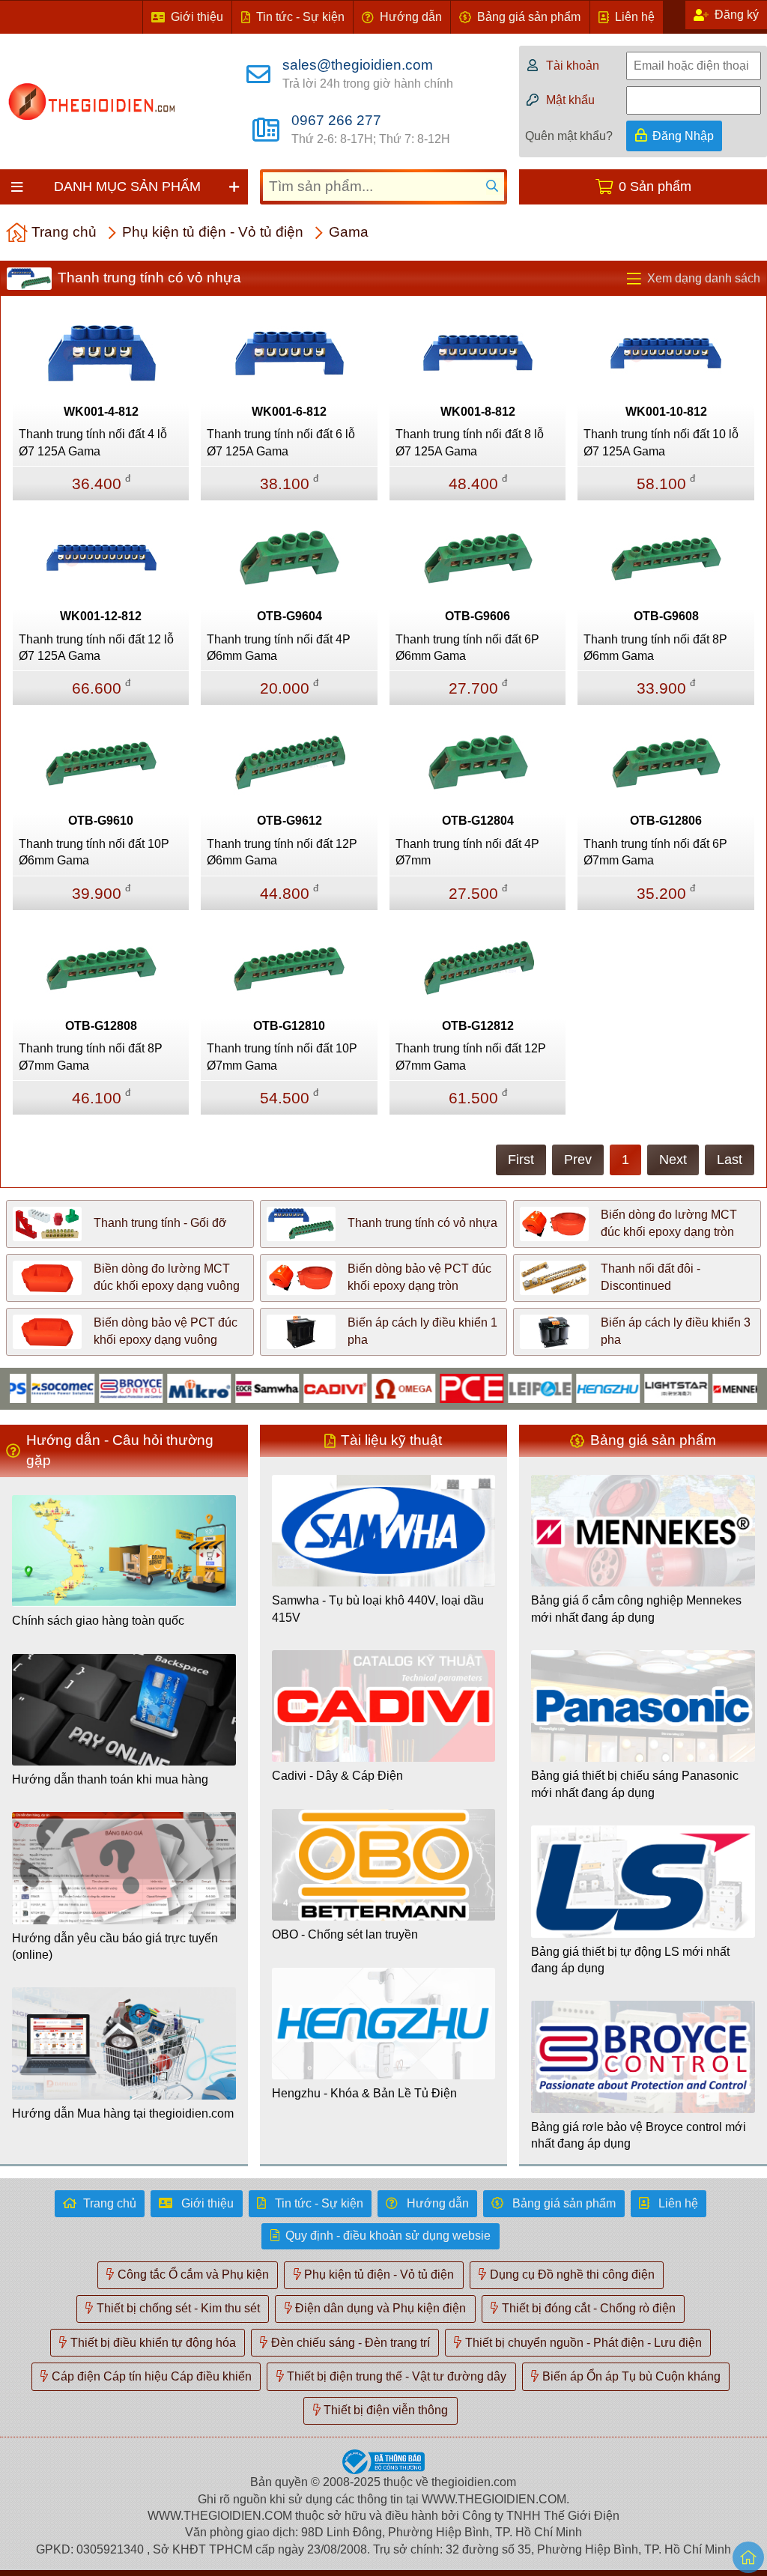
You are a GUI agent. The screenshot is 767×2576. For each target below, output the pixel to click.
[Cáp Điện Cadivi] (296, 1388)
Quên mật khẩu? (569, 136)
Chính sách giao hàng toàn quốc (98, 1621)
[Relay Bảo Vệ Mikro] (160, 1388)
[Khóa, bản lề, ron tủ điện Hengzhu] (569, 1388)
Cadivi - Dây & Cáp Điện (337, 1776)
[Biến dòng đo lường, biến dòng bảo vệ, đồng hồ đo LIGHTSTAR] (637, 1388)
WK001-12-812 (101, 616)
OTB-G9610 (101, 821)
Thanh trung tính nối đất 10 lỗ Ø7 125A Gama (661, 442)
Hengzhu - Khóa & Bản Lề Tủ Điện (364, 2093)
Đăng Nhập (683, 136)
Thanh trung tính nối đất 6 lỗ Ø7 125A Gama (281, 442)
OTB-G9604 (289, 616)
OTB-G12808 (101, 1026)
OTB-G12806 (666, 821)
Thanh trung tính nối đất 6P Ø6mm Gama (467, 648)
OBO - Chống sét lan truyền (345, 1934)
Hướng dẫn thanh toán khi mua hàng (110, 1779)
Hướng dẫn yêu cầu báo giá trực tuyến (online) (115, 1946)
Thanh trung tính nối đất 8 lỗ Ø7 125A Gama (470, 442)
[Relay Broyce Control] (92, 1388)
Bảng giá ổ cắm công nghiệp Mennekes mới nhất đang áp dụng (636, 1609)
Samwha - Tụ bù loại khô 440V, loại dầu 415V (378, 1609)
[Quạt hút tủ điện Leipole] (501, 1388)
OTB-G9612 (289, 821)
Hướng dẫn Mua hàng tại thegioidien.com (123, 2113)
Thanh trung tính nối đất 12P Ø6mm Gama (282, 852)
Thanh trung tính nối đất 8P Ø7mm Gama (91, 1057)
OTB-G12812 (478, 1026)
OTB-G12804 (478, 821)
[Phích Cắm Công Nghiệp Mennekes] (705, 1388)
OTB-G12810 (289, 1026)
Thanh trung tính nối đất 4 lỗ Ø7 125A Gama (93, 442)
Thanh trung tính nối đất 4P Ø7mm (467, 852)
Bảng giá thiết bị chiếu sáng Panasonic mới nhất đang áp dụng (635, 1784)
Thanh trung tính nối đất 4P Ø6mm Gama (279, 648)
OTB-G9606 (478, 616)
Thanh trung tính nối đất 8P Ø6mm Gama (655, 648)
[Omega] (364, 1388)
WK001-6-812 (289, 412)
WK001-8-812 (478, 412)
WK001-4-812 (101, 412)
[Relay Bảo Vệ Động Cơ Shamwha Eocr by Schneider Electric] (228, 1388)
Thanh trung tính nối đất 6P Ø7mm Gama (655, 852)
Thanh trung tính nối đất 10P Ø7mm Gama (282, 1057)
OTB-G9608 (666, 616)
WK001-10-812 (666, 412)
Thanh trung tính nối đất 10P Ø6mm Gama (94, 852)
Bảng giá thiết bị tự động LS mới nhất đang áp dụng (630, 1960)
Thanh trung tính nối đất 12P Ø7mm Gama (471, 1057)
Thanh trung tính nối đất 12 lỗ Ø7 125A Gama (96, 648)
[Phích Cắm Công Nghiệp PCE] (433, 1388)
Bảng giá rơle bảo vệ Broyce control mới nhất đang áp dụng (639, 2135)
